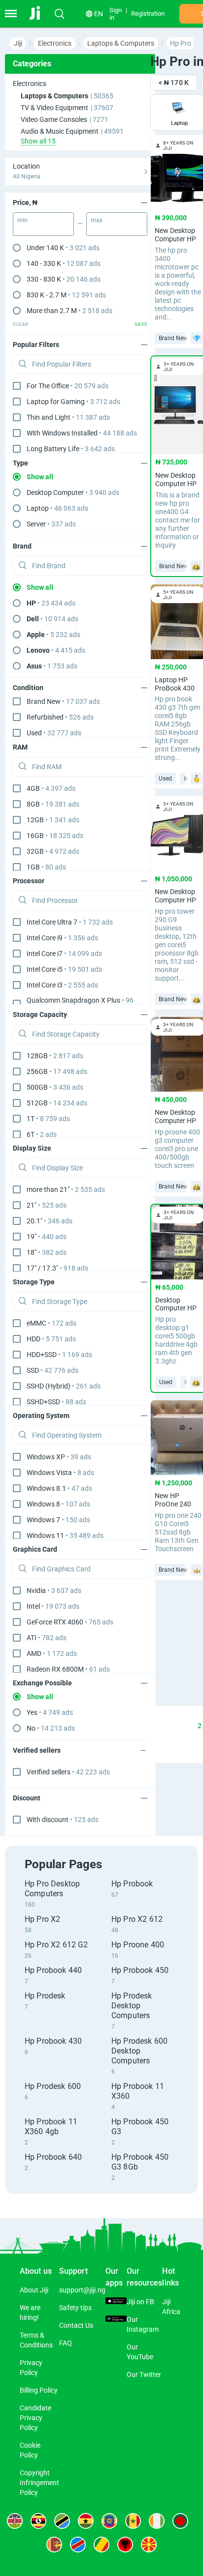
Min (22, 220)
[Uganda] (38, 2521)
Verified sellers (68, 1772)
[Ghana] (86, 2521)
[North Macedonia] (149, 2545)
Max (97, 220)
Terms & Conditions (36, 2340)
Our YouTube (140, 2352)
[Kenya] (15, 2521)
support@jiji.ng (82, 2290)
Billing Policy (39, 2390)
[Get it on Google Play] (116, 2319)
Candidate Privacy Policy (35, 2418)
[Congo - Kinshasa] (78, 2545)
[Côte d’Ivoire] (157, 2521)
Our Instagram (143, 2324)
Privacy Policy (31, 2368)
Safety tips (75, 2308)
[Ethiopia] (109, 2521)
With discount (63, 1820)
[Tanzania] (62, 2521)
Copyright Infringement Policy (39, 2483)
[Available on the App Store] (116, 2302)
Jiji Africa (171, 2307)
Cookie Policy (30, 2450)
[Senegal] (133, 2521)
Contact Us (76, 2325)
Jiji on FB (140, 2302)
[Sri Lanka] (54, 2545)
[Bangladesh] (180, 2521)
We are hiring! (30, 2313)
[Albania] (125, 2545)
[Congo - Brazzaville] (101, 2545)
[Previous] (152, 1726)
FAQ (66, 2343)
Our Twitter (144, 2374)
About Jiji (34, 2290)
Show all (40, 477)
